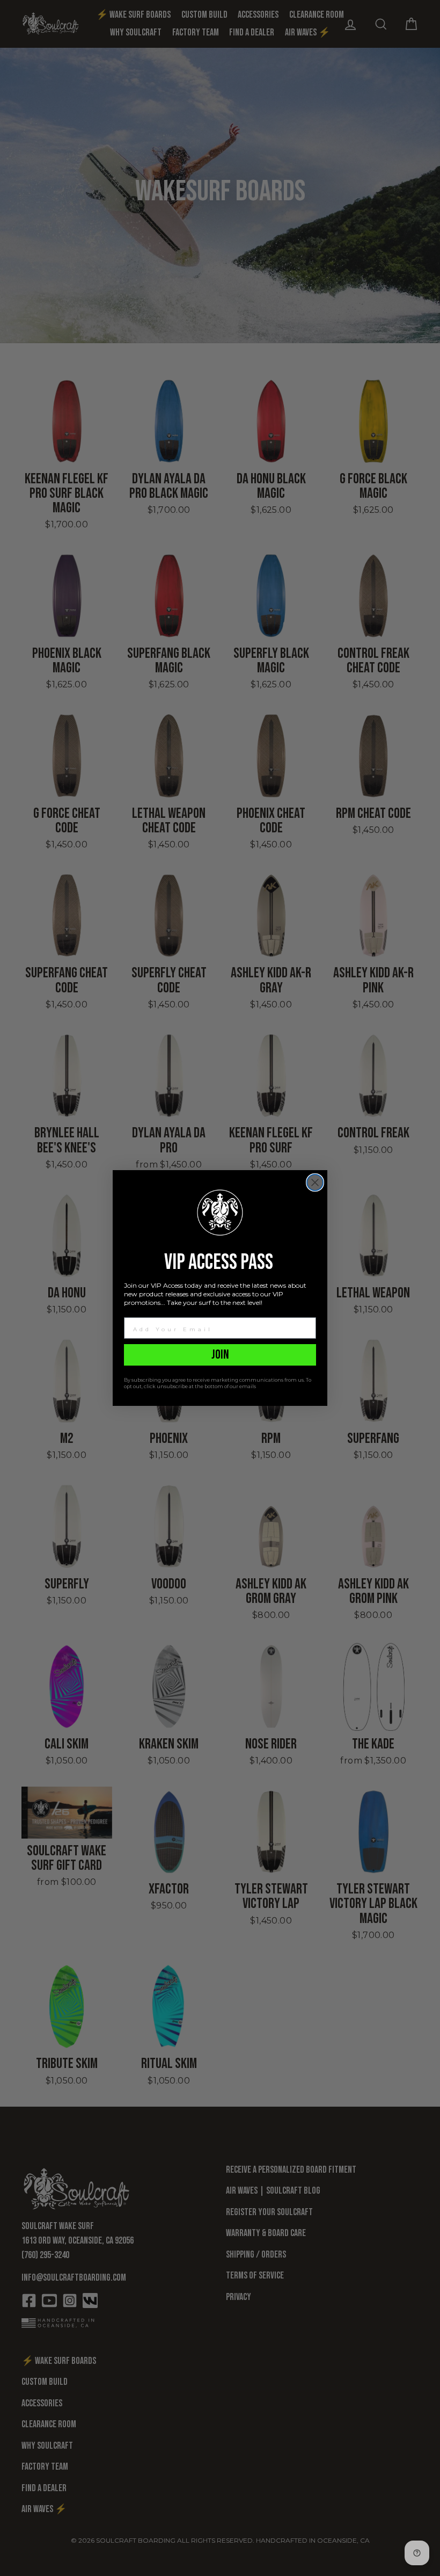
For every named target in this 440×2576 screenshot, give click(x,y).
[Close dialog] (315, 1182)
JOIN (220, 1355)
